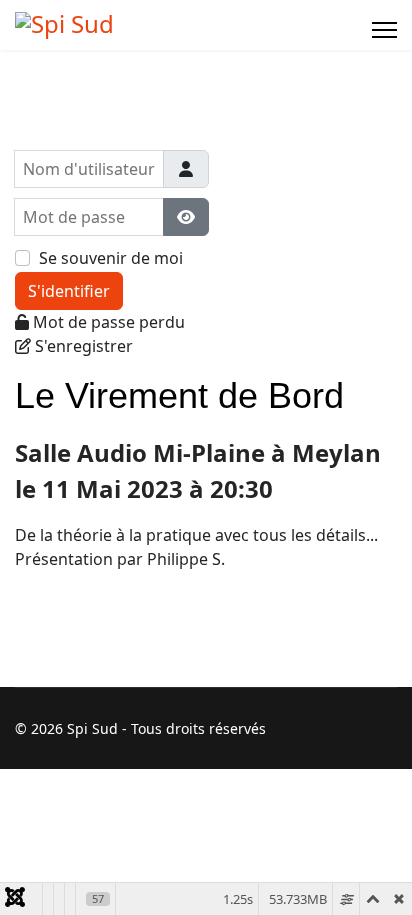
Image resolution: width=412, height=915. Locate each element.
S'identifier (69, 291)
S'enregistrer (84, 346)
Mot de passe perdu (109, 322)
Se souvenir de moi (111, 258)
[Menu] (384, 30)
